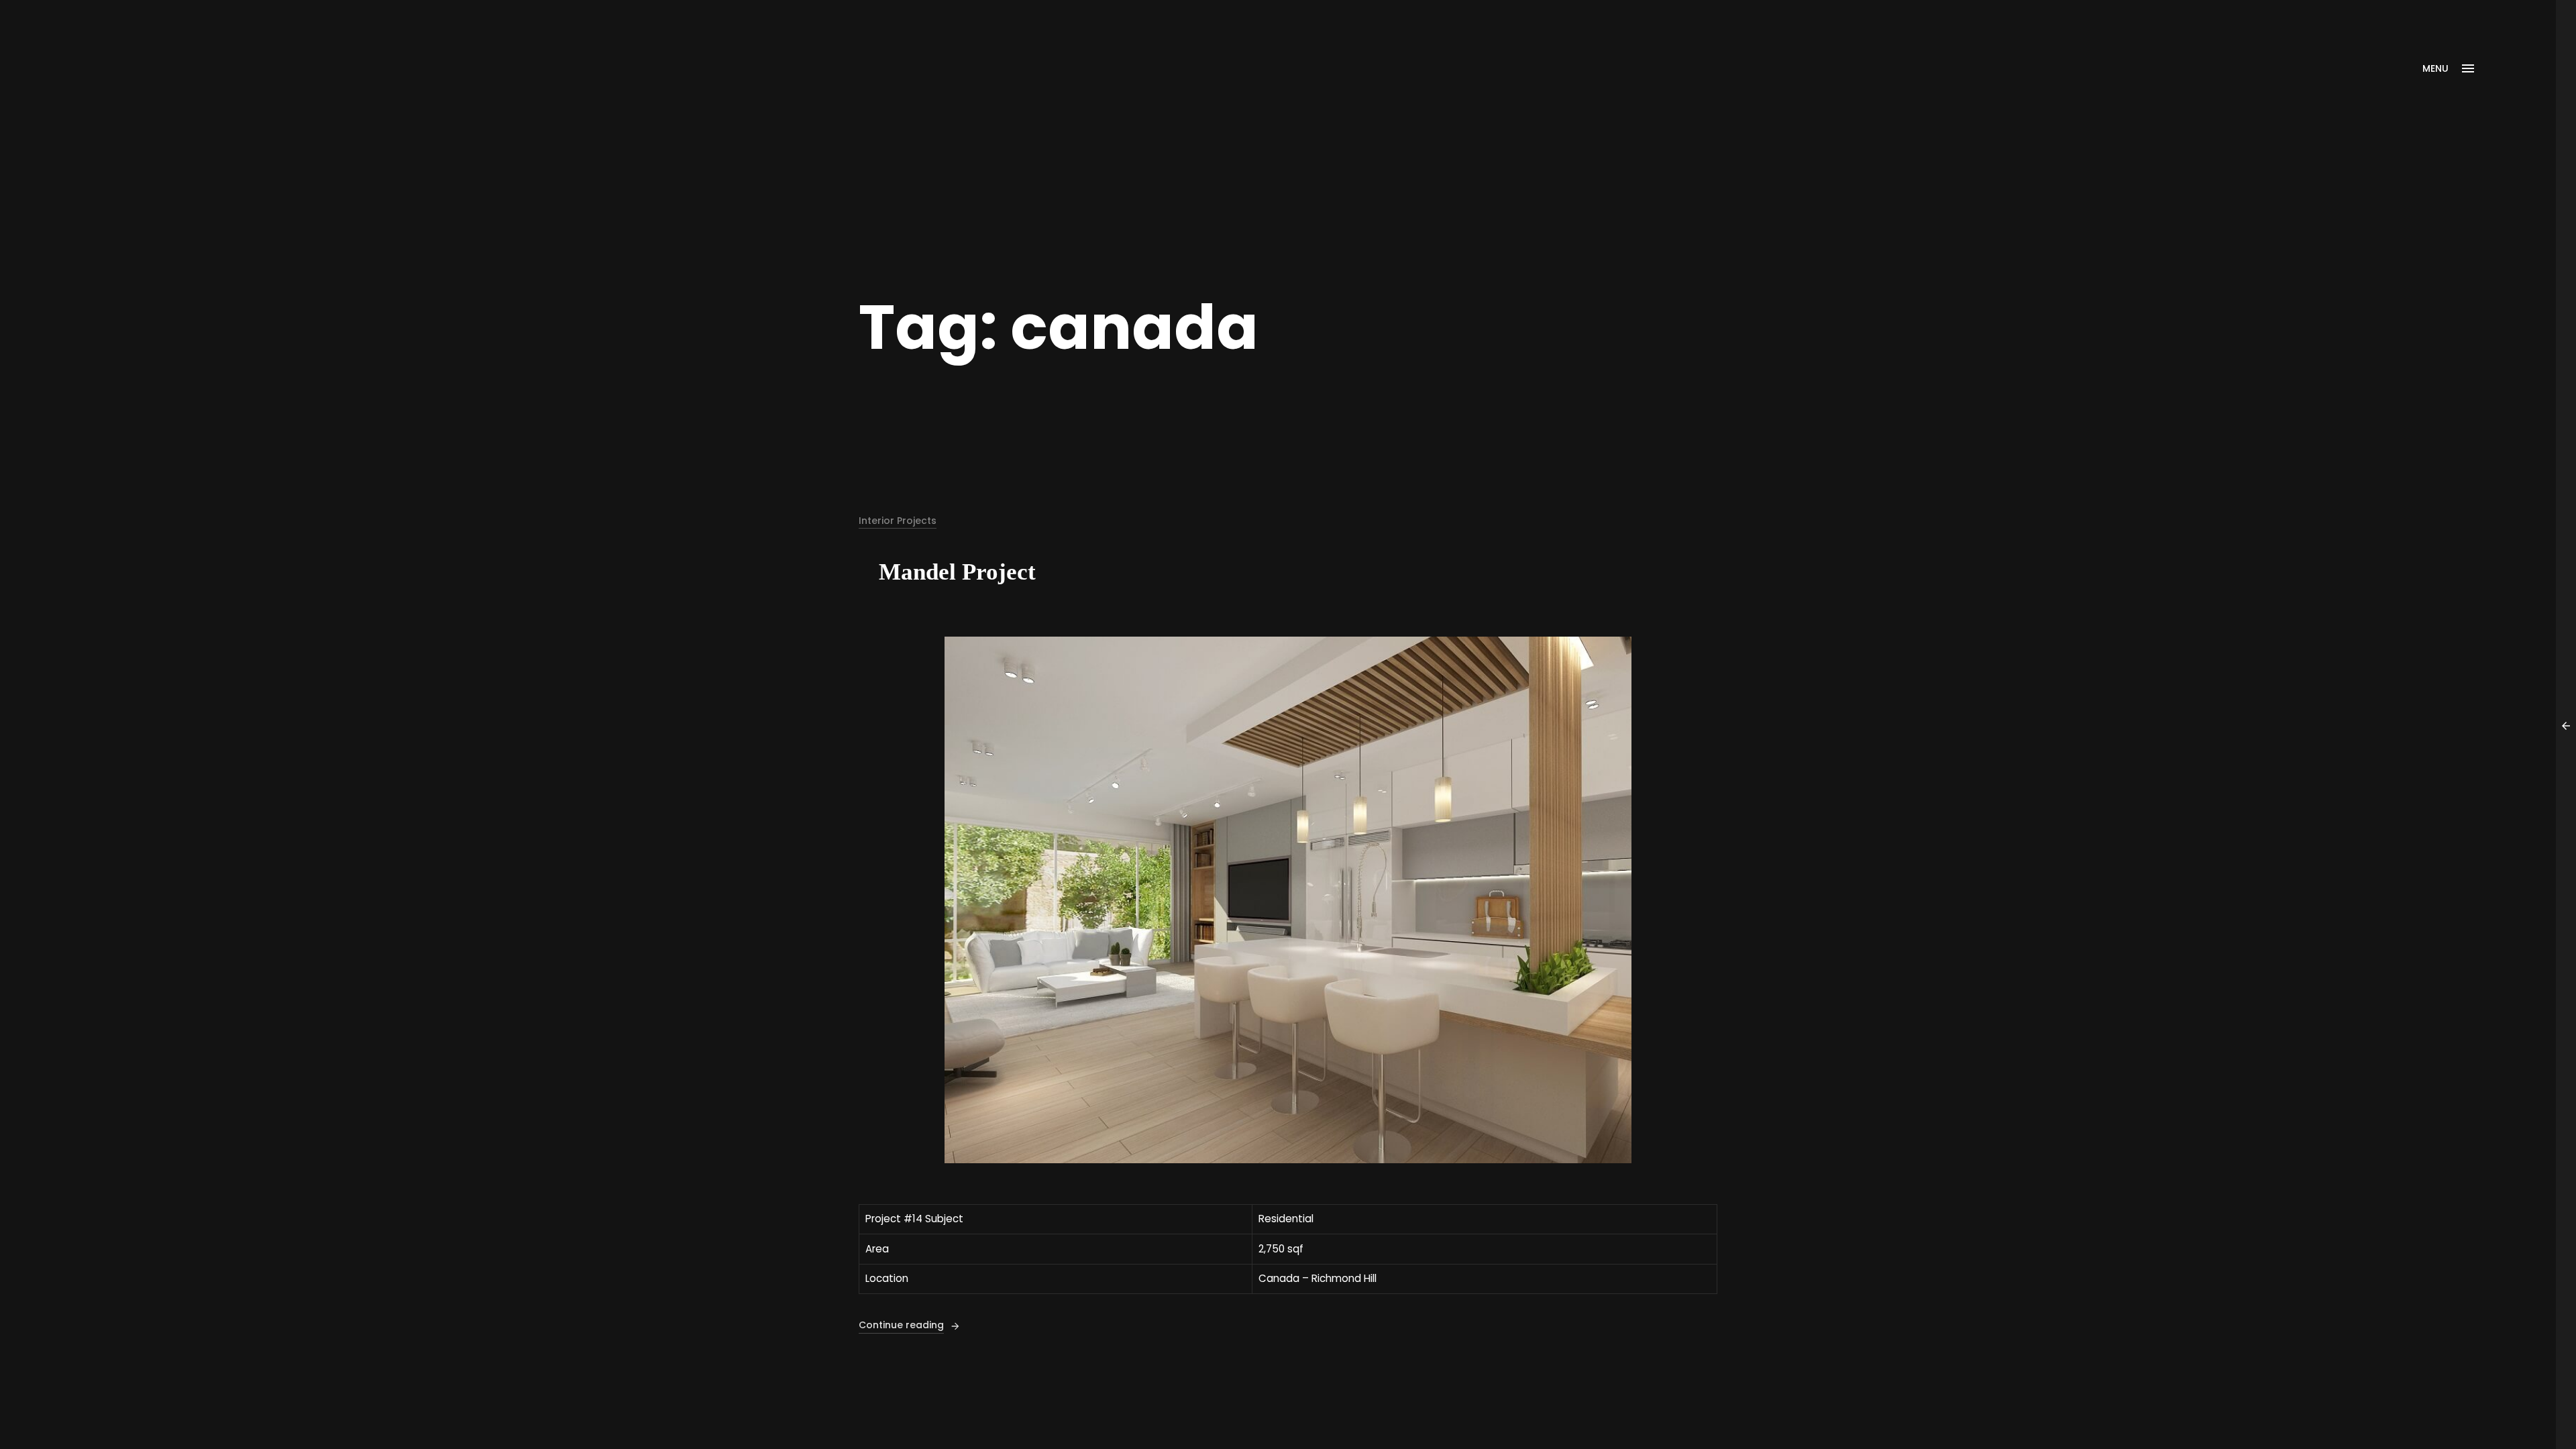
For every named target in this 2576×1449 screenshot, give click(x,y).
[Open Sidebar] (2566, 724)
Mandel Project (957, 572)
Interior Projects (898, 521)
